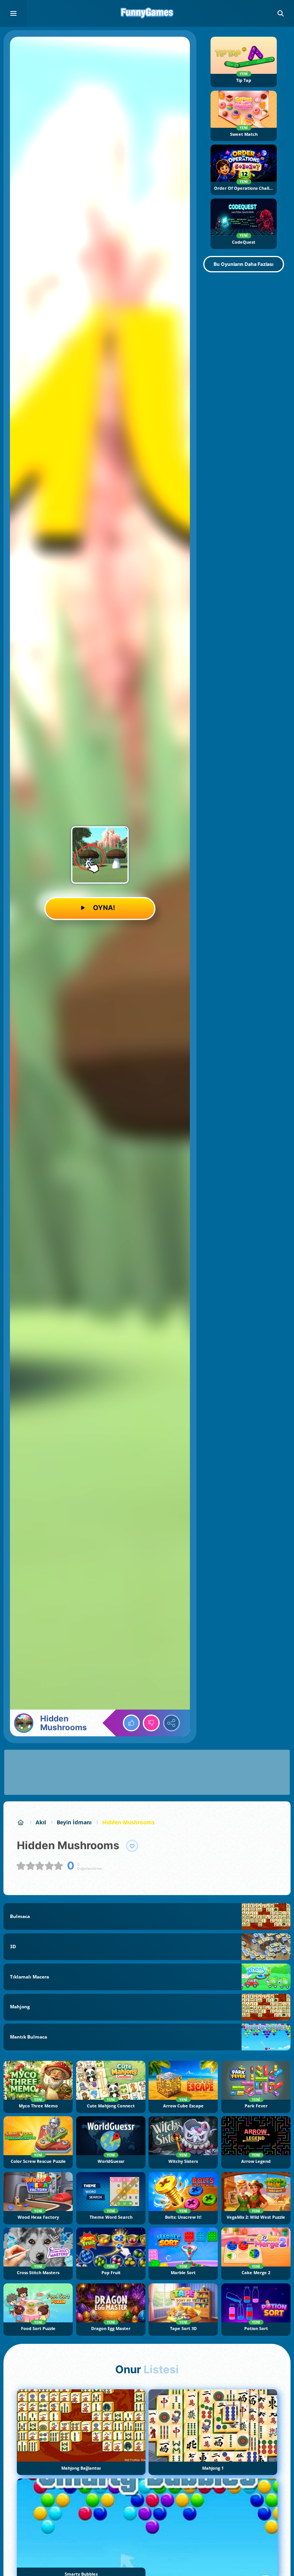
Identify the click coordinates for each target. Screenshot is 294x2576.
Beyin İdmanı (74, 1822)
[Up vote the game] (131, 1723)
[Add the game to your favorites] (132, 1846)
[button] (281, 13)
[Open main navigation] (13, 13)
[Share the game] (171, 1723)
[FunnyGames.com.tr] (21, 1822)
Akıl (41, 1822)
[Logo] (147, 13)
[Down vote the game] (151, 1723)
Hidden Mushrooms (128, 1822)
